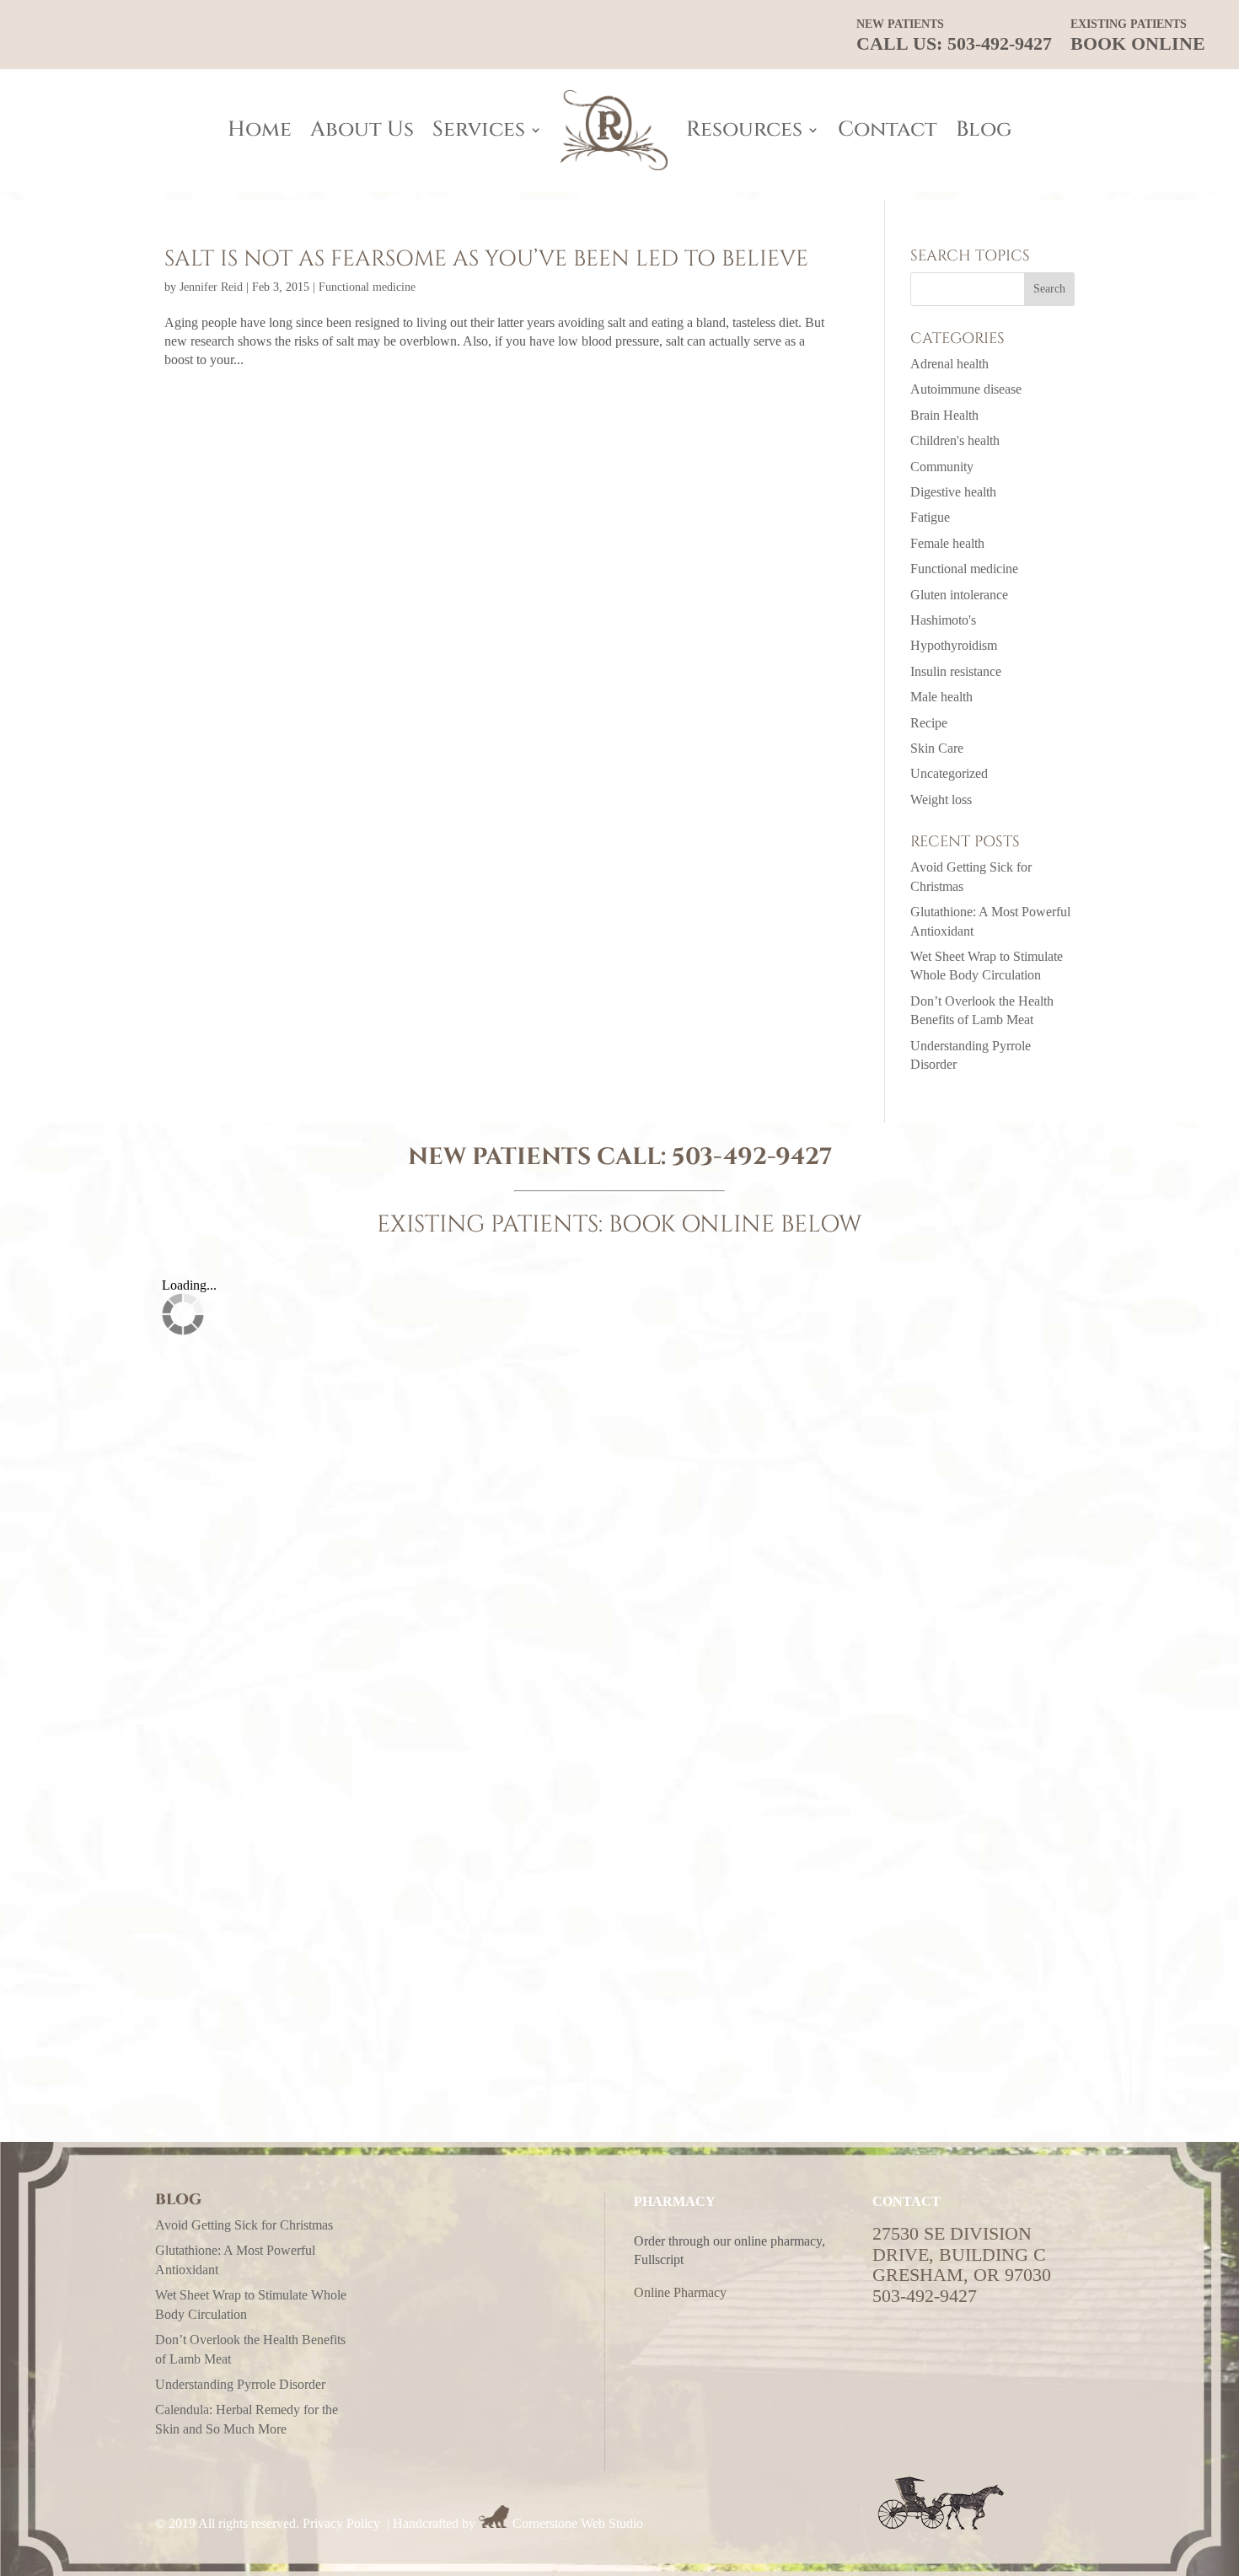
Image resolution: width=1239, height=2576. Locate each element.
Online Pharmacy (680, 2292)
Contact (888, 129)
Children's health (955, 440)
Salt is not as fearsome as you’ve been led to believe (486, 259)
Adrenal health (949, 364)
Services (479, 129)
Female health (947, 543)
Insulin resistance (956, 671)
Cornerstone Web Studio (578, 2523)
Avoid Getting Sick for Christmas (244, 2225)
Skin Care (937, 748)
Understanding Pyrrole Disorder (240, 2384)
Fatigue (930, 517)
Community (942, 467)
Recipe (929, 723)
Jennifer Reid (211, 287)
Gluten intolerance (959, 595)
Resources (744, 129)
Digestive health (953, 492)
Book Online (1138, 36)
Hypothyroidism (954, 645)
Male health (941, 697)
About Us (362, 129)
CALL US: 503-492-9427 (954, 36)
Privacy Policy (341, 2523)
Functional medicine (367, 287)
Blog (984, 129)
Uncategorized (949, 773)
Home (260, 129)
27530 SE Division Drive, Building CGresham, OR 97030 (962, 2254)
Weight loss (941, 800)
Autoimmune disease (966, 389)
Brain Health (944, 415)
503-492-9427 (752, 1157)
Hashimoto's (943, 620)
